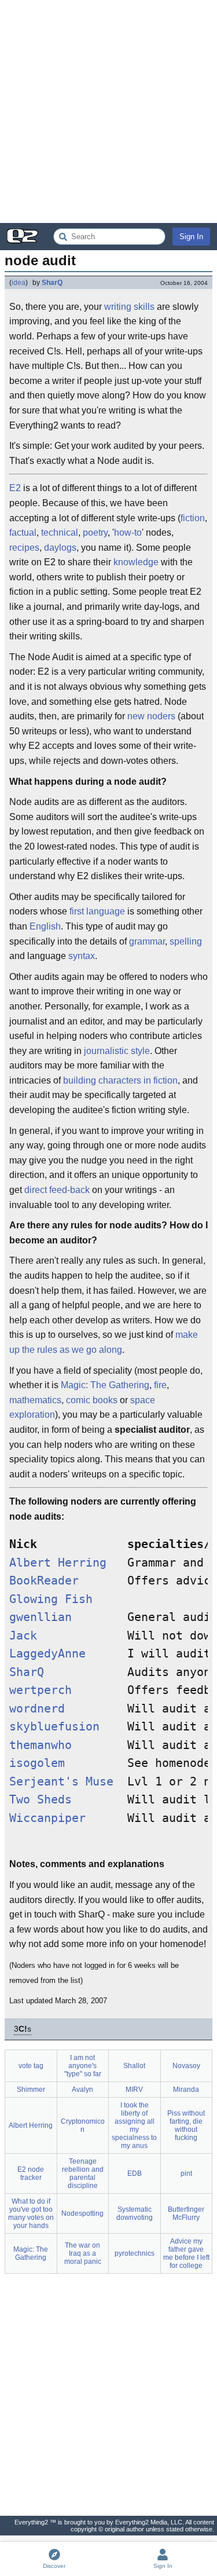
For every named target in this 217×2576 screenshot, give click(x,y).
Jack (23, 1636)
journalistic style (117, 1051)
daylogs (60, 548)
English (45, 926)
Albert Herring (58, 1563)
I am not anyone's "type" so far (83, 2066)
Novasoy (186, 2066)
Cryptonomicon (83, 2125)
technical (60, 533)
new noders (151, 716)
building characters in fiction (120, 1080)
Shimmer (31, 2090)
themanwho (41, 1745)
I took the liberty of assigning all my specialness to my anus (134, 2125)
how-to (128, 533)
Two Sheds (41, 1800)
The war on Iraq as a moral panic (83, 2253)
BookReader (44, 1581)
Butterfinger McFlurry (186, 2213)
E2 (15, 488)
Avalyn (82, 2090)
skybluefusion (54, 1727)
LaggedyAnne (47, 1654)
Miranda (186, 2090)
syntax (82, 956)
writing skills (129, 307)
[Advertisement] (108, 111)
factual (23, 533)
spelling (186, 941)
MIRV (134, 2090)
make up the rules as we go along (104, 1342)
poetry (95, 533)
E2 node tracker (31, 2173)
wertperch (41, 1690)
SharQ (52, 283)
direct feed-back (57, 1190)
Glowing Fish (51, 1599)
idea (19, 283)
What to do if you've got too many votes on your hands (31, 2213)
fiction (193, 518)
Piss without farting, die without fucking (186, 2125)
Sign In (191, 237)
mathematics (35, 1400)
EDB (135, 2173)
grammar (147, 941)
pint (186, 2173)
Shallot (134, 2066)
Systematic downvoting (135, 2213)
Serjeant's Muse (61, 1782)
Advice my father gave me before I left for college (186, 2253)
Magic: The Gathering (105, 1385)
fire (160, 1385)
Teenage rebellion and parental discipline (83, 2173)
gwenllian (41, 1617)
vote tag (31, 2066)
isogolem (37, 1763)
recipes (24, 548)
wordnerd (37, 1709)
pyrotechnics (135, 2253)
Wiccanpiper (47, 1818)
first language (97, 911)
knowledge (136, 562)
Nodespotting (82, 2213)
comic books (92, 1400)
